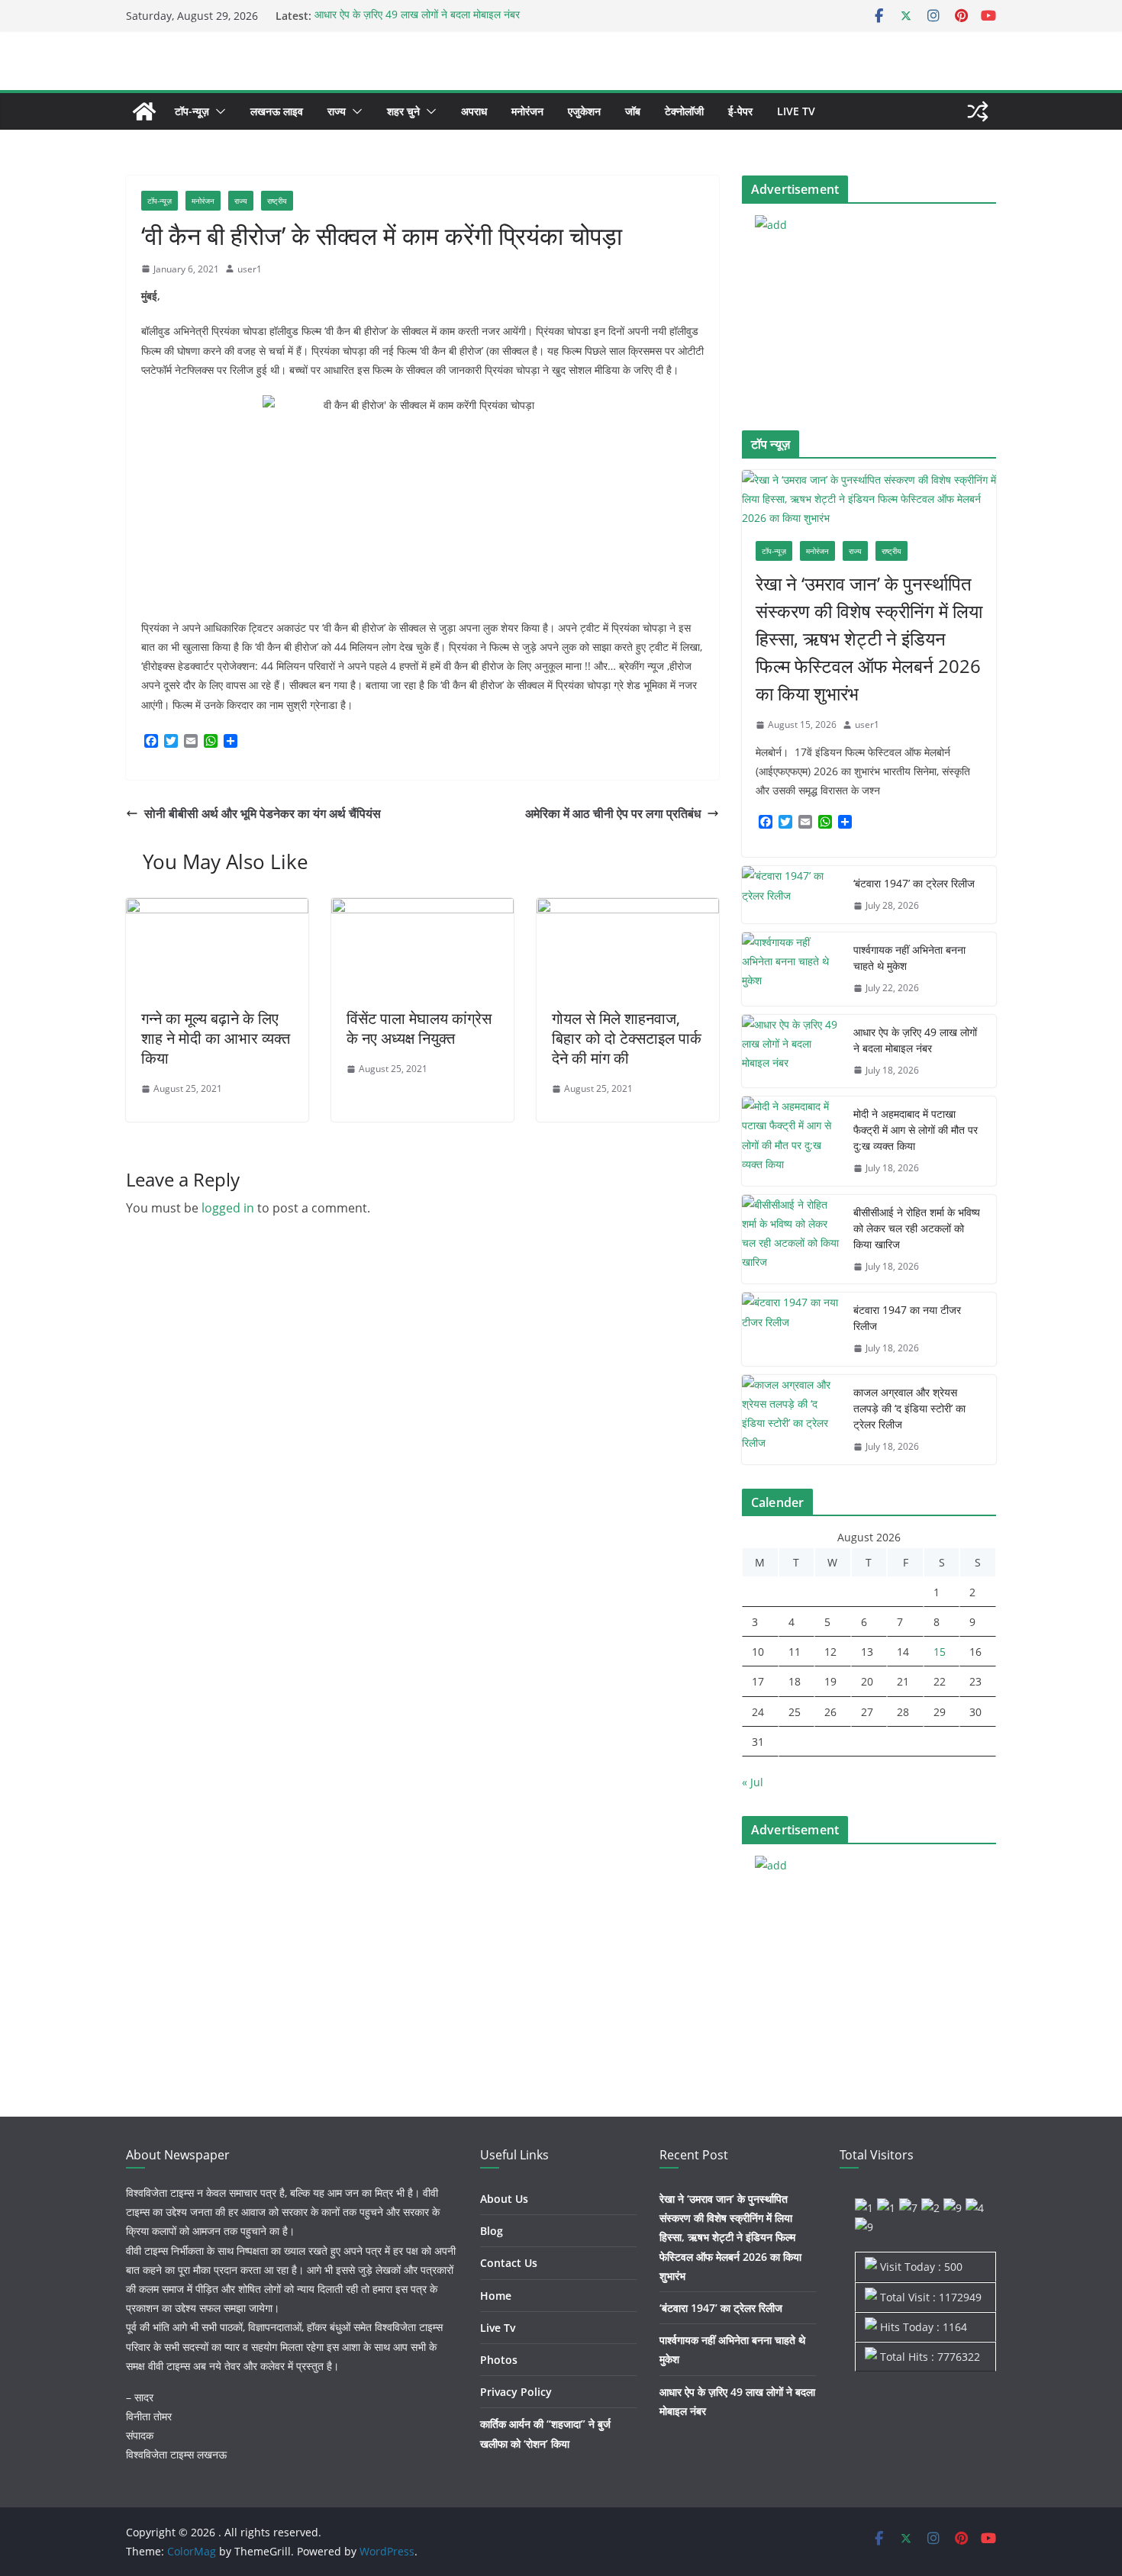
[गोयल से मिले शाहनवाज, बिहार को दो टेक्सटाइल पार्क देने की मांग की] (628, 909)
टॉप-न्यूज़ (192, 111)
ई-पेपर (740, 111)
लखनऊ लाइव (277, 111)
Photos (499, 2360)
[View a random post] (978, 111)
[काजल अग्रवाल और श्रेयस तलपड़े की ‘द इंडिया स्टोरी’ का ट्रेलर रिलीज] (792, 1420)
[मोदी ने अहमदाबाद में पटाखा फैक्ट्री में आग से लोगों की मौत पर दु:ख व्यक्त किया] (792, 1141)
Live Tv (796, 111)
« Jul (753, 1782)
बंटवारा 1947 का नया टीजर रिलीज (907, 1318)
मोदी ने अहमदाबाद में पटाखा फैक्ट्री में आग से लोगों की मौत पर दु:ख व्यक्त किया (916, 1130)
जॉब (633, 111)
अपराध (474, 111)
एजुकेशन (584, 111)
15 (940, 1652)
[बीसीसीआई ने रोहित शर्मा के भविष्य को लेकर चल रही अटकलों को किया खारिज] (792, 1240)
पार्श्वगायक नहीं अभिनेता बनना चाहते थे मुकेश (909, 958)
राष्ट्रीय (277, 201)
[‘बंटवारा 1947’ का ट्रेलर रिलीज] (792, 895)
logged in (228, 1208)
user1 (250, 269)
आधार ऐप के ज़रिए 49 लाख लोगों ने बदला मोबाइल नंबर (417, 16)
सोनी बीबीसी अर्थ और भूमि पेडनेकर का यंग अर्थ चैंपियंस (263, 813)
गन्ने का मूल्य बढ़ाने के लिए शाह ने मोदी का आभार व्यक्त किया (216, 1038)
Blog (492, 2231)
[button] (218, 111)
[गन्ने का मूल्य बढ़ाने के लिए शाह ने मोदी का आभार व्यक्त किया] (217, 909)
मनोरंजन (527, 111)
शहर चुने (403, 111)
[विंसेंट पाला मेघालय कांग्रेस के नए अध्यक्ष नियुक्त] (422, 909)
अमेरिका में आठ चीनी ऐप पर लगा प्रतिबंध (613, 813)
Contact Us (509, 2263)
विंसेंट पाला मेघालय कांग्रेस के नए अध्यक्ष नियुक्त (419, 1028)
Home (496, 2296)
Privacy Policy (516, 2392)
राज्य (337, 111)
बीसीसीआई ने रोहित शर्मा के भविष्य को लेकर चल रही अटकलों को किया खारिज (917, 1228)
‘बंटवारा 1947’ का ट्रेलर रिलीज (914, 883)
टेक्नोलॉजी (684, 111)
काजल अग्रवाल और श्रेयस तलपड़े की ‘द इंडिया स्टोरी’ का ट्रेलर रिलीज (909, 1408)
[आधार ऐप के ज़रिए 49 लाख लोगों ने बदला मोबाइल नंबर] (792, 1051)
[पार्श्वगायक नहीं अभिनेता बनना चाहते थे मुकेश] (792, 969)
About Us (504, 2199)
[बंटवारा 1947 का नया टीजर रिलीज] (792, 1329)
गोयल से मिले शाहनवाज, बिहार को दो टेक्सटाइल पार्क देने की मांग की (627, 1038)
